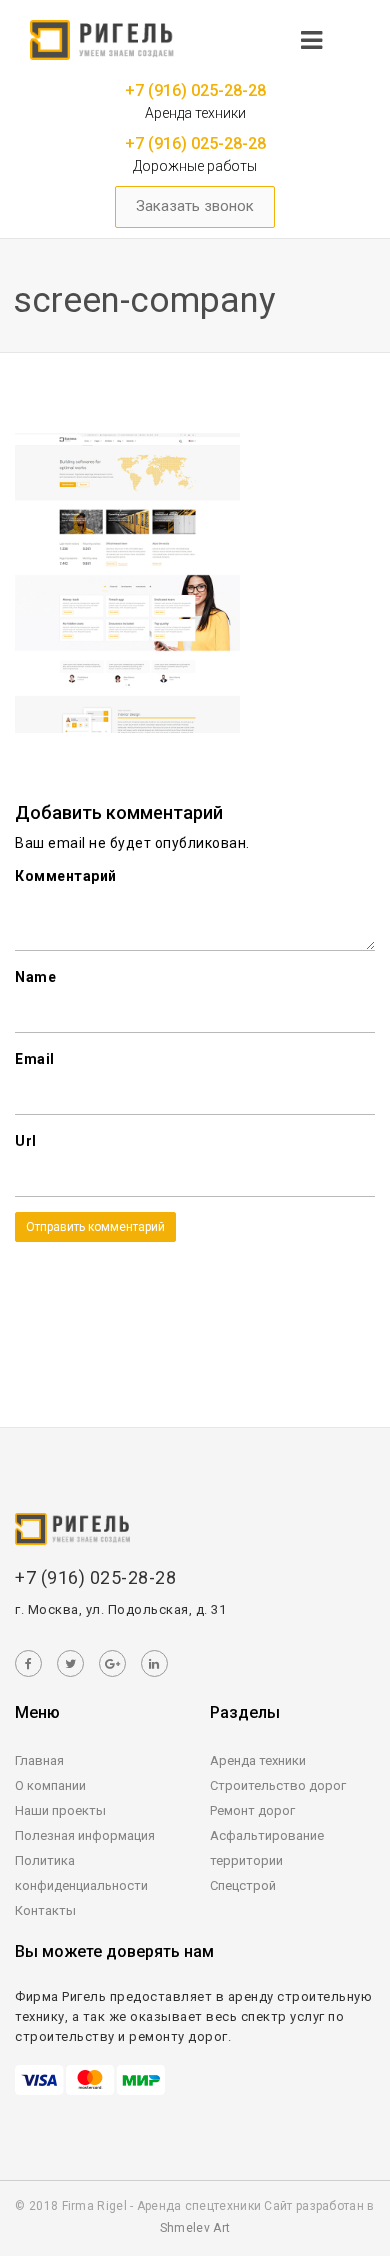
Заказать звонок (195, 206)
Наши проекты (60, 1810)
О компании (50, 1785)
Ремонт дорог (252, 1810)
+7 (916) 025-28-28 (195, 90)
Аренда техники (258, 1760)
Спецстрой (243, 1885)
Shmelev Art (195, 2228)
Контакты (45, 1910)
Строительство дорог (278, 1785)
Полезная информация (85, 1835)
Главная (39, 1760)
